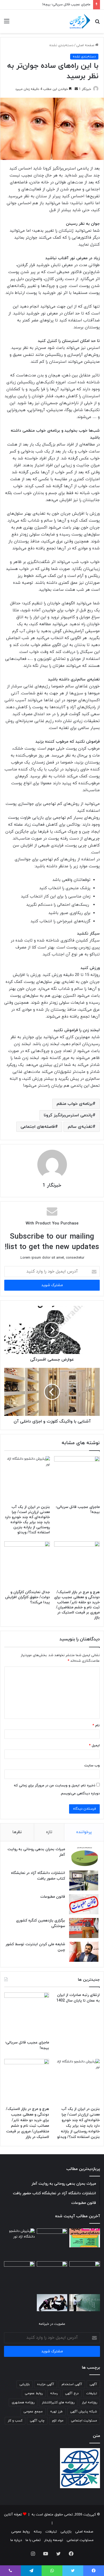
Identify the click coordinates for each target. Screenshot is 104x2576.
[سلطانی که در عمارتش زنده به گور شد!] (19, 2277)
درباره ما (16, 2540)
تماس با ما (33, 2540)
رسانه (54, 2393)
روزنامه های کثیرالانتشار (58, 2402)
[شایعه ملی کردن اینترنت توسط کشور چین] (84, 1952)
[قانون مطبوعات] (84, 1904)
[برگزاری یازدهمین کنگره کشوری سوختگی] (84, 1928)
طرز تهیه (56, 2412)
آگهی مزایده (46, 2384)
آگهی (93, 2384)
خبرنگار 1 (85, 89)
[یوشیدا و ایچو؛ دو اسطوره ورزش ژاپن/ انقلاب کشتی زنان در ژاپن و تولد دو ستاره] (52, 2303)
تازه (49, 1832)
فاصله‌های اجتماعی (38, 1127)
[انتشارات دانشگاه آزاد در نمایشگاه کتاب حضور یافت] (84, 1880)
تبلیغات (92, 2393)
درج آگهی (72, 2393)
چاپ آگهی (37, 2421)
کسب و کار (15, 2421)
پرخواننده (84, 1832)
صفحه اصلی (86, 45)
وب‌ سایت (92, 1766)
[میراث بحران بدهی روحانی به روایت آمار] (84, 1857)
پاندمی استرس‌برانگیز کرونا (68, 1115)
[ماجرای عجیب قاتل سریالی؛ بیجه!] (77, 1479)
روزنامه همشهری (23, 2402)
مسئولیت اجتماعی (84, 2421)
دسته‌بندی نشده (61, 45)
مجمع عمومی (33, 2412)
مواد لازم (58, 2421)
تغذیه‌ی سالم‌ (80, 1127)
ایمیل (94, 1746)
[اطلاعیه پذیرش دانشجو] (85, 2238)
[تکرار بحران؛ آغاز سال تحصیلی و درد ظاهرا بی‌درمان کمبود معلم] (85, 2303)
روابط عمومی (34, 2393)
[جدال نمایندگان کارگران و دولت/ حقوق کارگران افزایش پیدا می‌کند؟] (27, 1564)
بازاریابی (25, 2384)
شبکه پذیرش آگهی (84, 2412)
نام (96, 1726)
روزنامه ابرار (89, 2402)
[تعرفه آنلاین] (79, 21)
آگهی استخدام (72, 2384)
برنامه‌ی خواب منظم (75, 1104)
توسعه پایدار (54, 2540)
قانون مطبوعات (53, 1897)
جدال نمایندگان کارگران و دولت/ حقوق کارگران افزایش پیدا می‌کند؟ (27, 1597)
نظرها (17, 1832)
